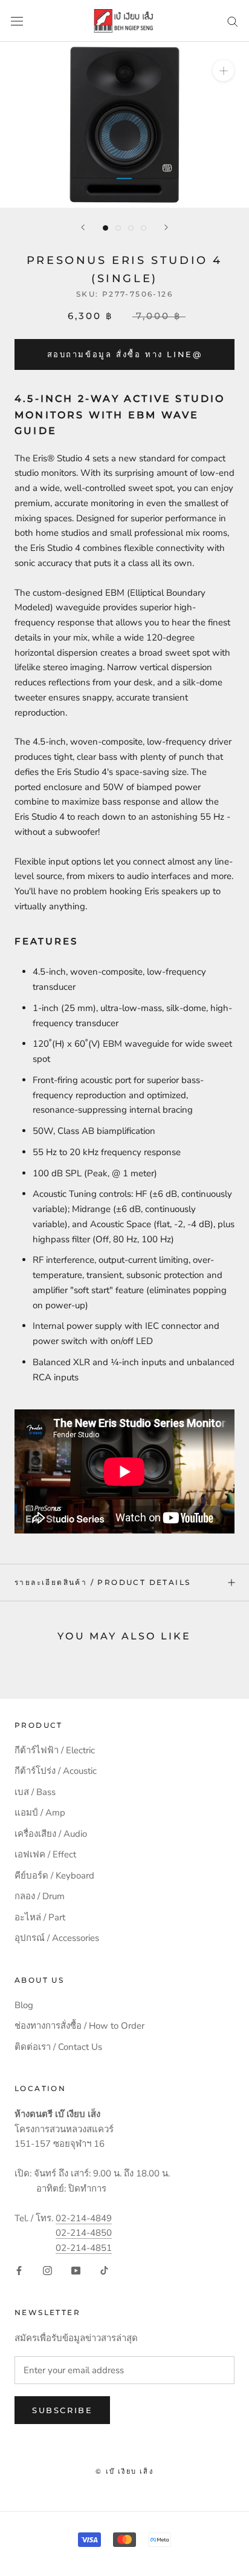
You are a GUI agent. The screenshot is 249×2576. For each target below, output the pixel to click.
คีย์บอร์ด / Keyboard (54, 1876)
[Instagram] (47, 2270)
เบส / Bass (35, 1792)
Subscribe (62, 2410)
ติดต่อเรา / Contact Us (58, 2047)
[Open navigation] (17, 21)
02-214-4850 (84, 2233)
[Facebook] (19, 2270)
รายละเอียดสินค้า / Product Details (102, 1582)
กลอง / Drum (40, 1896)
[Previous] (83, 227)
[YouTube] (76, 2270)
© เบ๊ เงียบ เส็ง (124, 2471)
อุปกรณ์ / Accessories (57, 1938)
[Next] (166, 227)
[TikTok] (104, 2270)
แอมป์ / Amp (40, 1813)
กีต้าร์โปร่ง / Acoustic (56, 1771)
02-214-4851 (84, 2248)
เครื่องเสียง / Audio (51, 1834)
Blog (24, 2005)
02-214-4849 (84, 2218)
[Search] (233, 21)
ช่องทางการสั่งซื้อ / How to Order (79, 2026)
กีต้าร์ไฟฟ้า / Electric (55, 1750)
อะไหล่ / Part (40, 1917)
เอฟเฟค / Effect (45, 1854)
